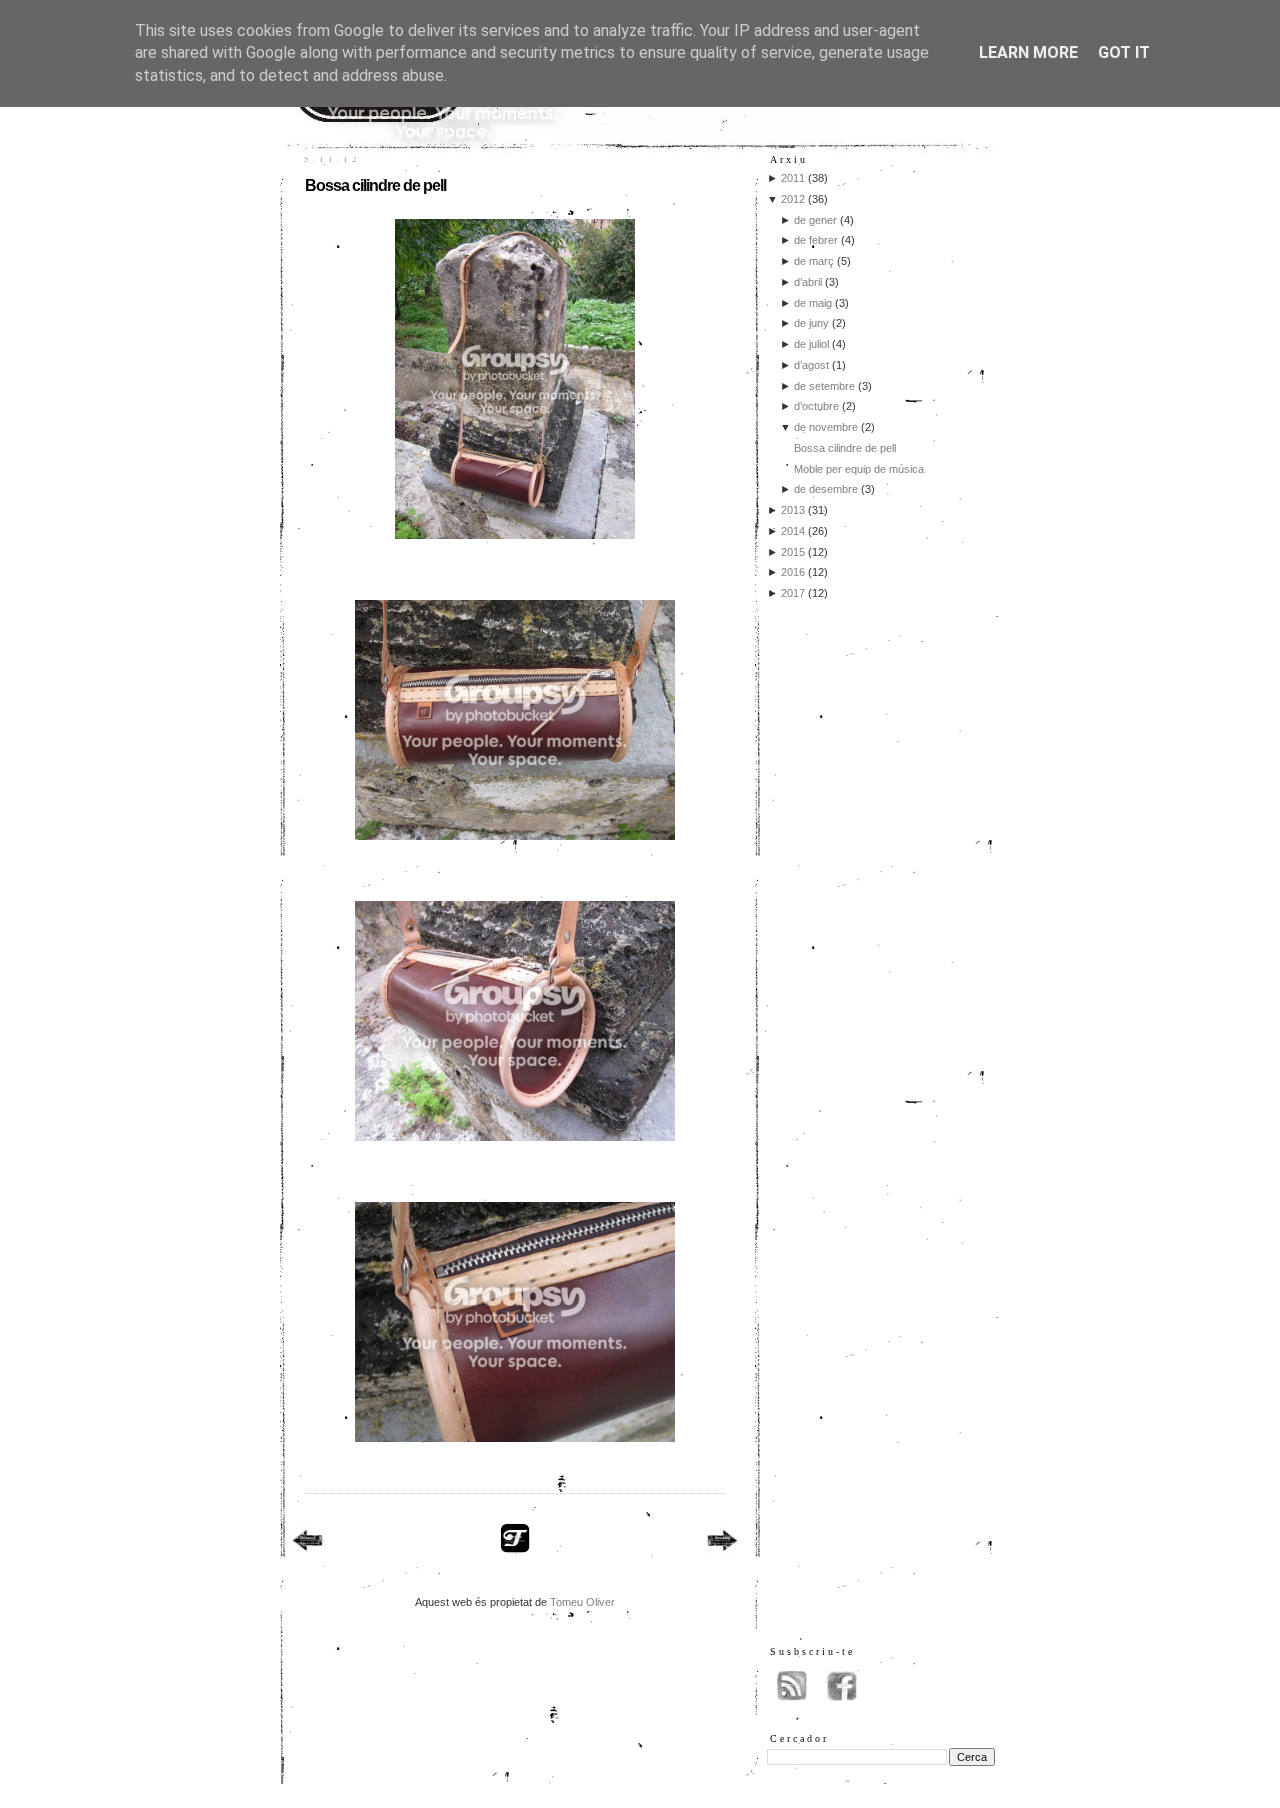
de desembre (826, 489)
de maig (813, 303)
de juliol (811, 344)
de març (814, 261)
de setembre (824, 386)
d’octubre (816, 406)
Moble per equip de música (859, 469)
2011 (793, 178)
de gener (815, 220)
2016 (793, 572)
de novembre (826, 427)
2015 (793, 552)
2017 (793, 593)
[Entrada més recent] (307, 1543)
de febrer (816, 240)
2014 (793, 531)
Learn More (1028, 52)
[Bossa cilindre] (515, 545)
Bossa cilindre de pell (375, 185)
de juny (811, 323)
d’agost (811, 365)
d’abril (808, 282)
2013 (793, 510)
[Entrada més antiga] (722, 1543)
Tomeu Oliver (582, 1602)
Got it (1124, 52)
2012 (793, 199)
